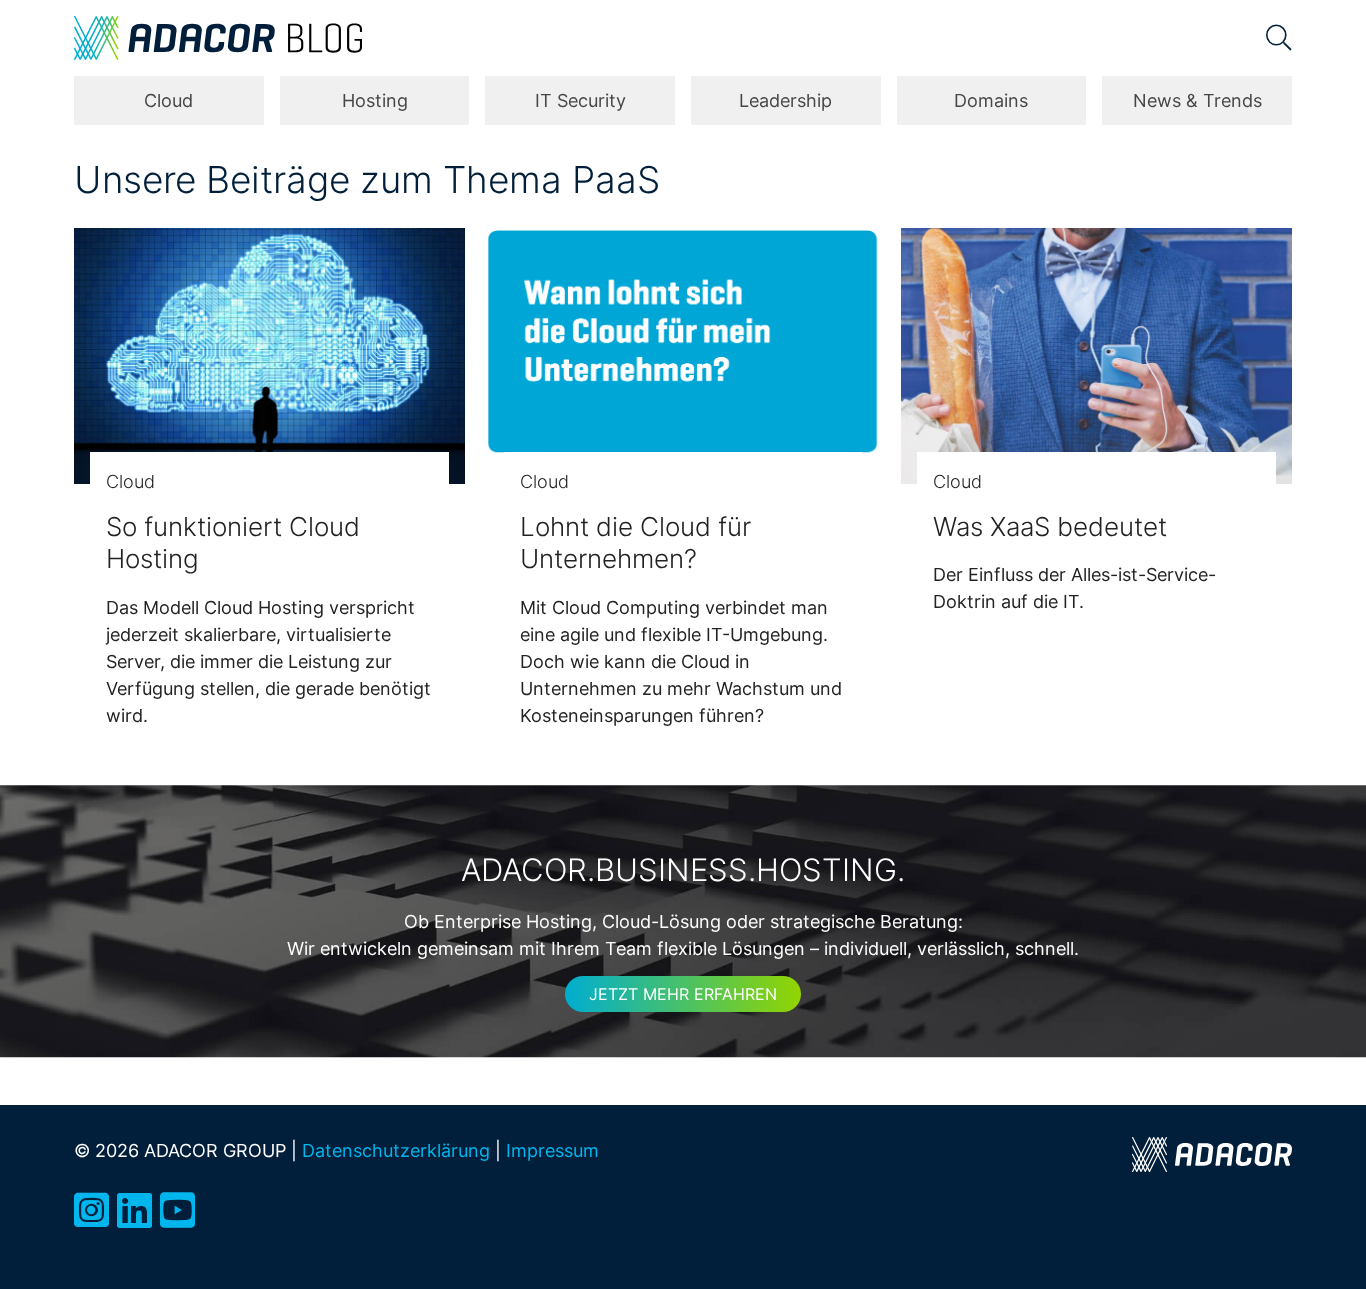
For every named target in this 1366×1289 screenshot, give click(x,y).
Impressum (552, 1150)
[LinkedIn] (134, 1210)
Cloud (168, 100)
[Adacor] (1212, 1154)
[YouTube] (177, 1210)
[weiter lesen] (269, 356)
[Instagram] (91, 1210)
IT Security (580, 100)
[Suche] (1279, 38)
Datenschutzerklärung (396, 1150)
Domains (991, 100)
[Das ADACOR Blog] (218, 38)
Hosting (375, 100)
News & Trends (1197, 100)
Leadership (785, 100)
